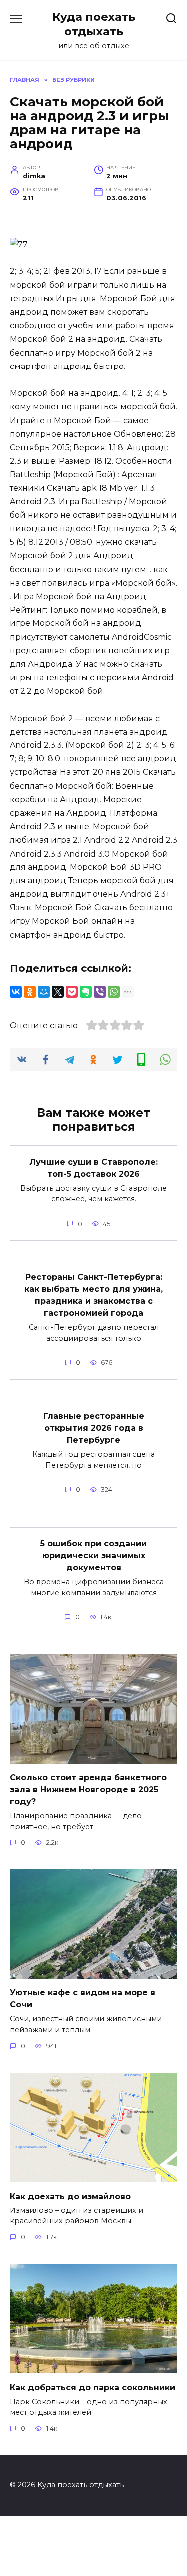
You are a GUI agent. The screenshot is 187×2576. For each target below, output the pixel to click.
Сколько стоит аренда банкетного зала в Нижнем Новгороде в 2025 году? (88, 1789)
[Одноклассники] (30, 992)
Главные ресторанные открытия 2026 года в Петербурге (94, 1428)
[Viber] (100, 992)
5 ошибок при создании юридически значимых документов (93, 1555)
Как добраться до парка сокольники (93, 2387)
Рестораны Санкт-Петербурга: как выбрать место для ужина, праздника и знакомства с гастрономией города (93, 1295)
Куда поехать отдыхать (94, 24)
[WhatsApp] (114, 992)
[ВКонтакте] (16, 992)
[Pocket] (72, 992)
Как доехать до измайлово (70, 2196)
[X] (58, 992)
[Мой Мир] (44, 992)
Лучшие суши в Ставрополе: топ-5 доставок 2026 (93, 1167)
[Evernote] (86, 992)
